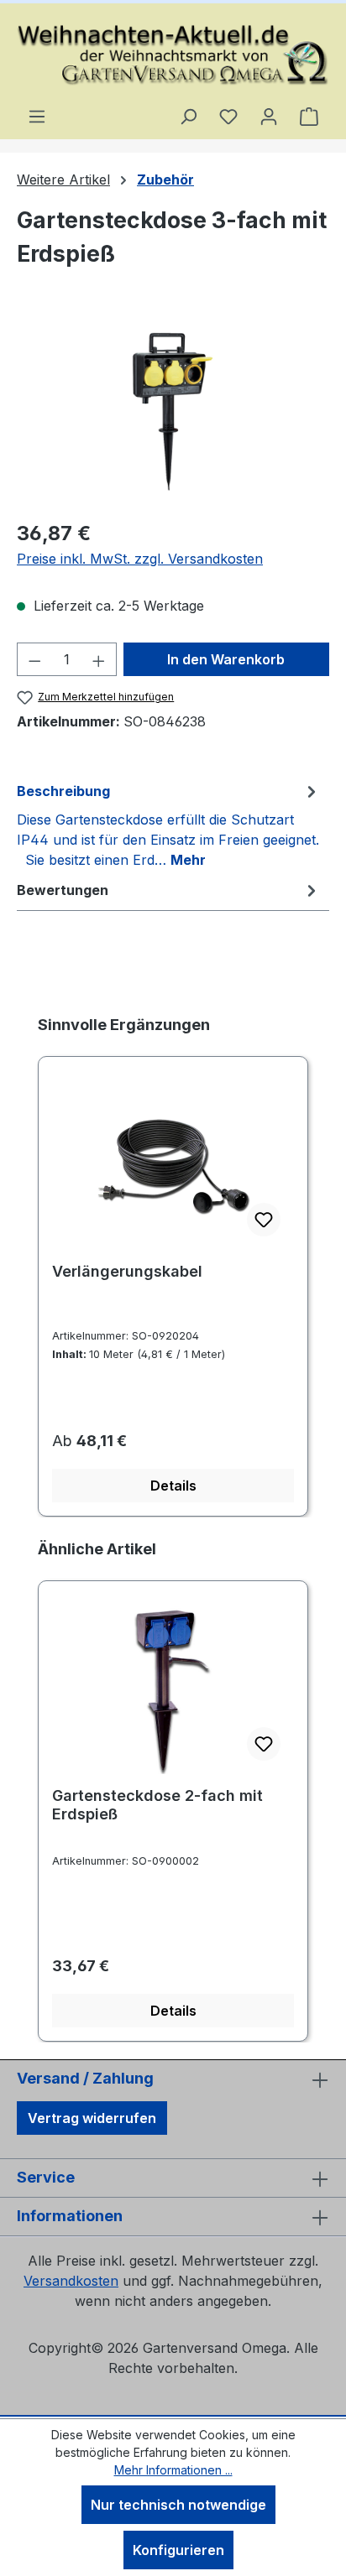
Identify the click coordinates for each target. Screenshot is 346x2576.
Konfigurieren (178, 2550)
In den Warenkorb (226, 659)
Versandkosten (71, 2281)
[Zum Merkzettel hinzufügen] (264, 1220)
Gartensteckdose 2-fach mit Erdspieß (157, 1805)
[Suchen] (188, 116)
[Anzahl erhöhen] (99, 659)
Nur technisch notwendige (178, 2505)
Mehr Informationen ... (173, 2470)
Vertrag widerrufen (92, 2118)
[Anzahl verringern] (34, 659)
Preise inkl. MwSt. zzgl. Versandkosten (140, 559)
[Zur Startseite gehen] (173, 55)
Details (173, 1486)
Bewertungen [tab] (63, 890)
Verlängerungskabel (127, 1271)
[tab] (169, 825)
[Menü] (37, 116)
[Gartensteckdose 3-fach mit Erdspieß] (173, 411)
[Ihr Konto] (269, 116)
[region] (173, 411)
